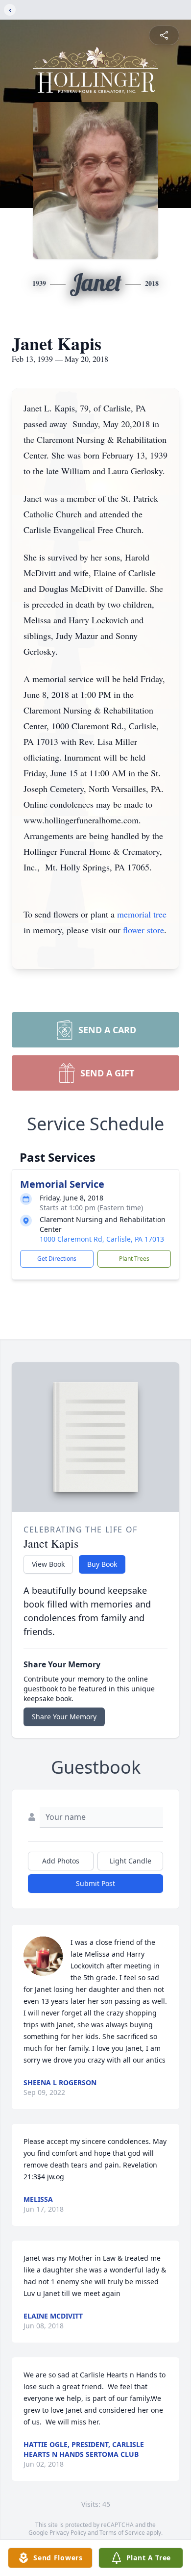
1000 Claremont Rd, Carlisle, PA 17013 (102, 1239)
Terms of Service (122, 2533)
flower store (143, 930)
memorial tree (142, 914)
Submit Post (95, 1883)
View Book (48, 1564)
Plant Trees (134, 1259)
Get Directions (57, 1259)
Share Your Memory (64, 1717)
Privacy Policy (68, 2533)
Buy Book (102, 1564)
